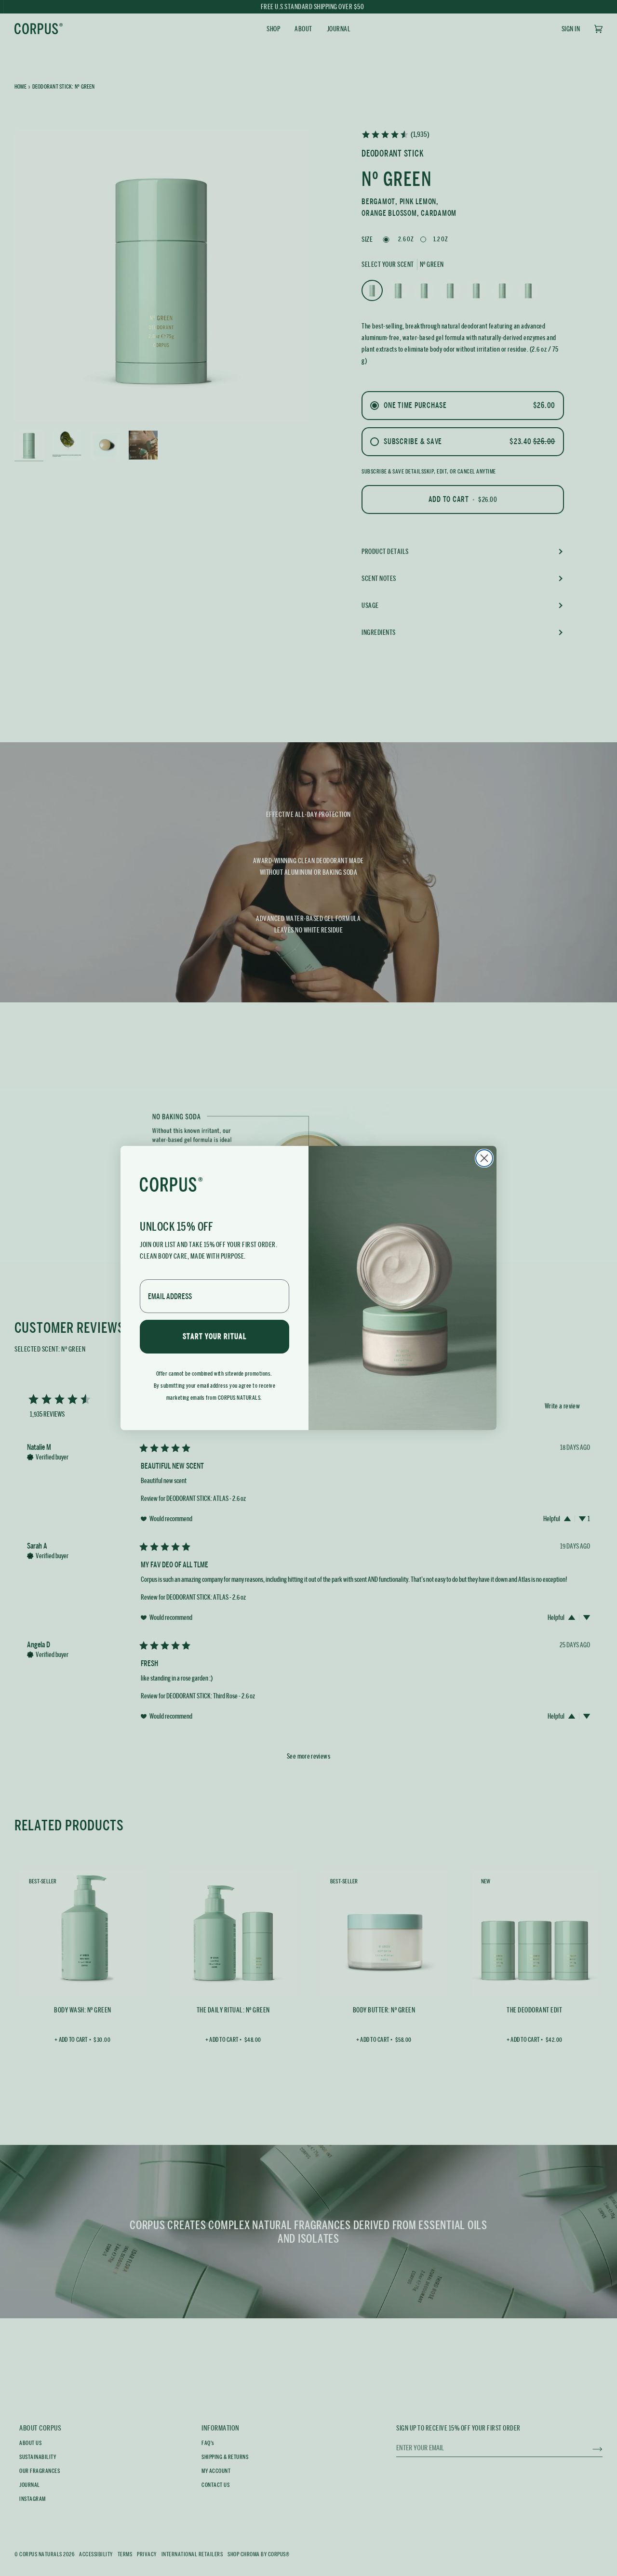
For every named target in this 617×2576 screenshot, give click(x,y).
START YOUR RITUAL (215, 1336)
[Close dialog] (484, 1158)
